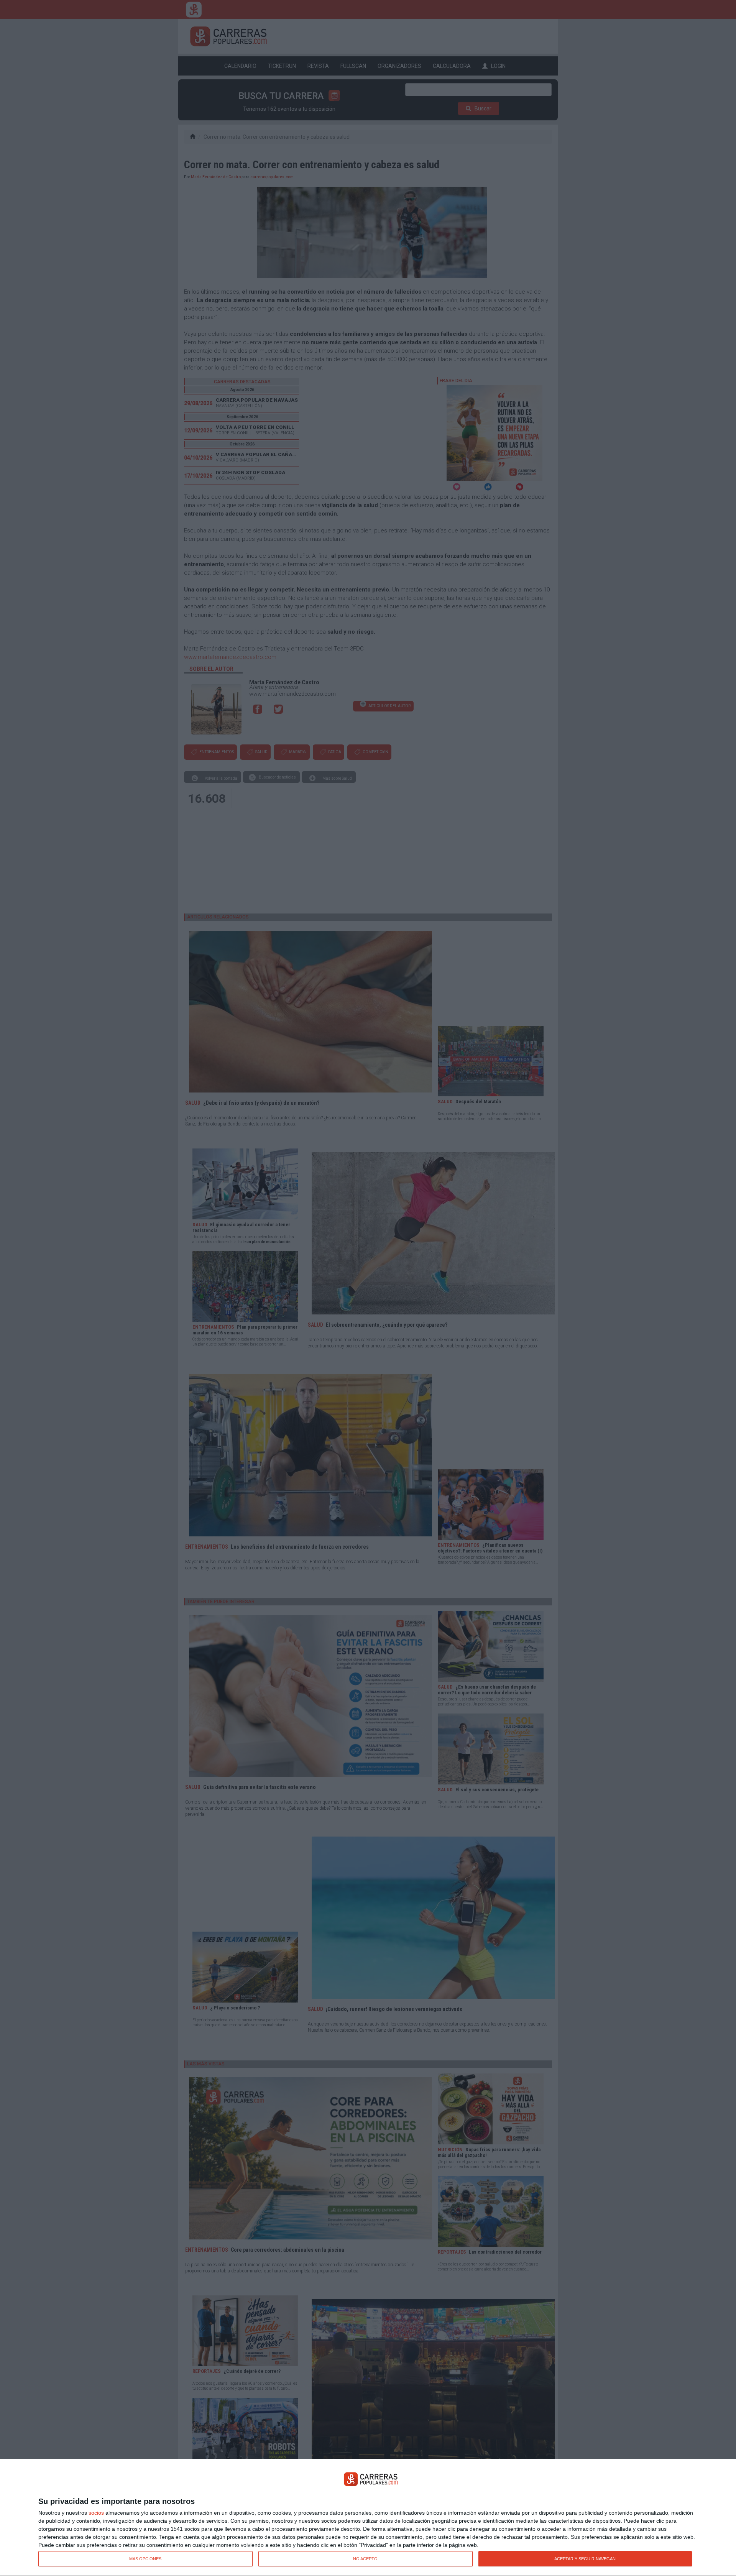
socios (96, 2513)
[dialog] (368, 2518)
